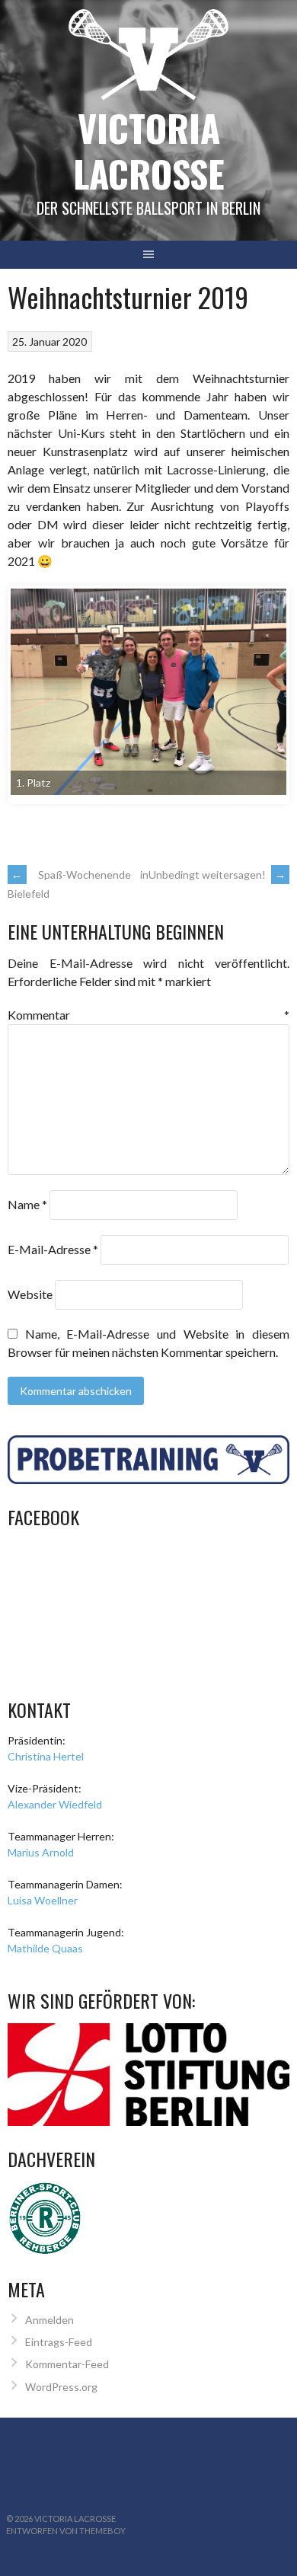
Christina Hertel (46, 1756)
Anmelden (49, 2320)
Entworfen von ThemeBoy (66, 2531)
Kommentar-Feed (67, 2364)
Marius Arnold (41, 1852)
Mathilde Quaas (45, 1948)
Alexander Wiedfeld (55, 1804)
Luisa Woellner (43, 1900)
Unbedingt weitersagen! (217, 875)
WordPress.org (61, 2387)
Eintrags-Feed (59, 2342)
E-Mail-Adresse (53, 1249)
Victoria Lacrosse (149, 150)
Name (27, 1204)
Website (30, 1294)
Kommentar (148, 1015)
